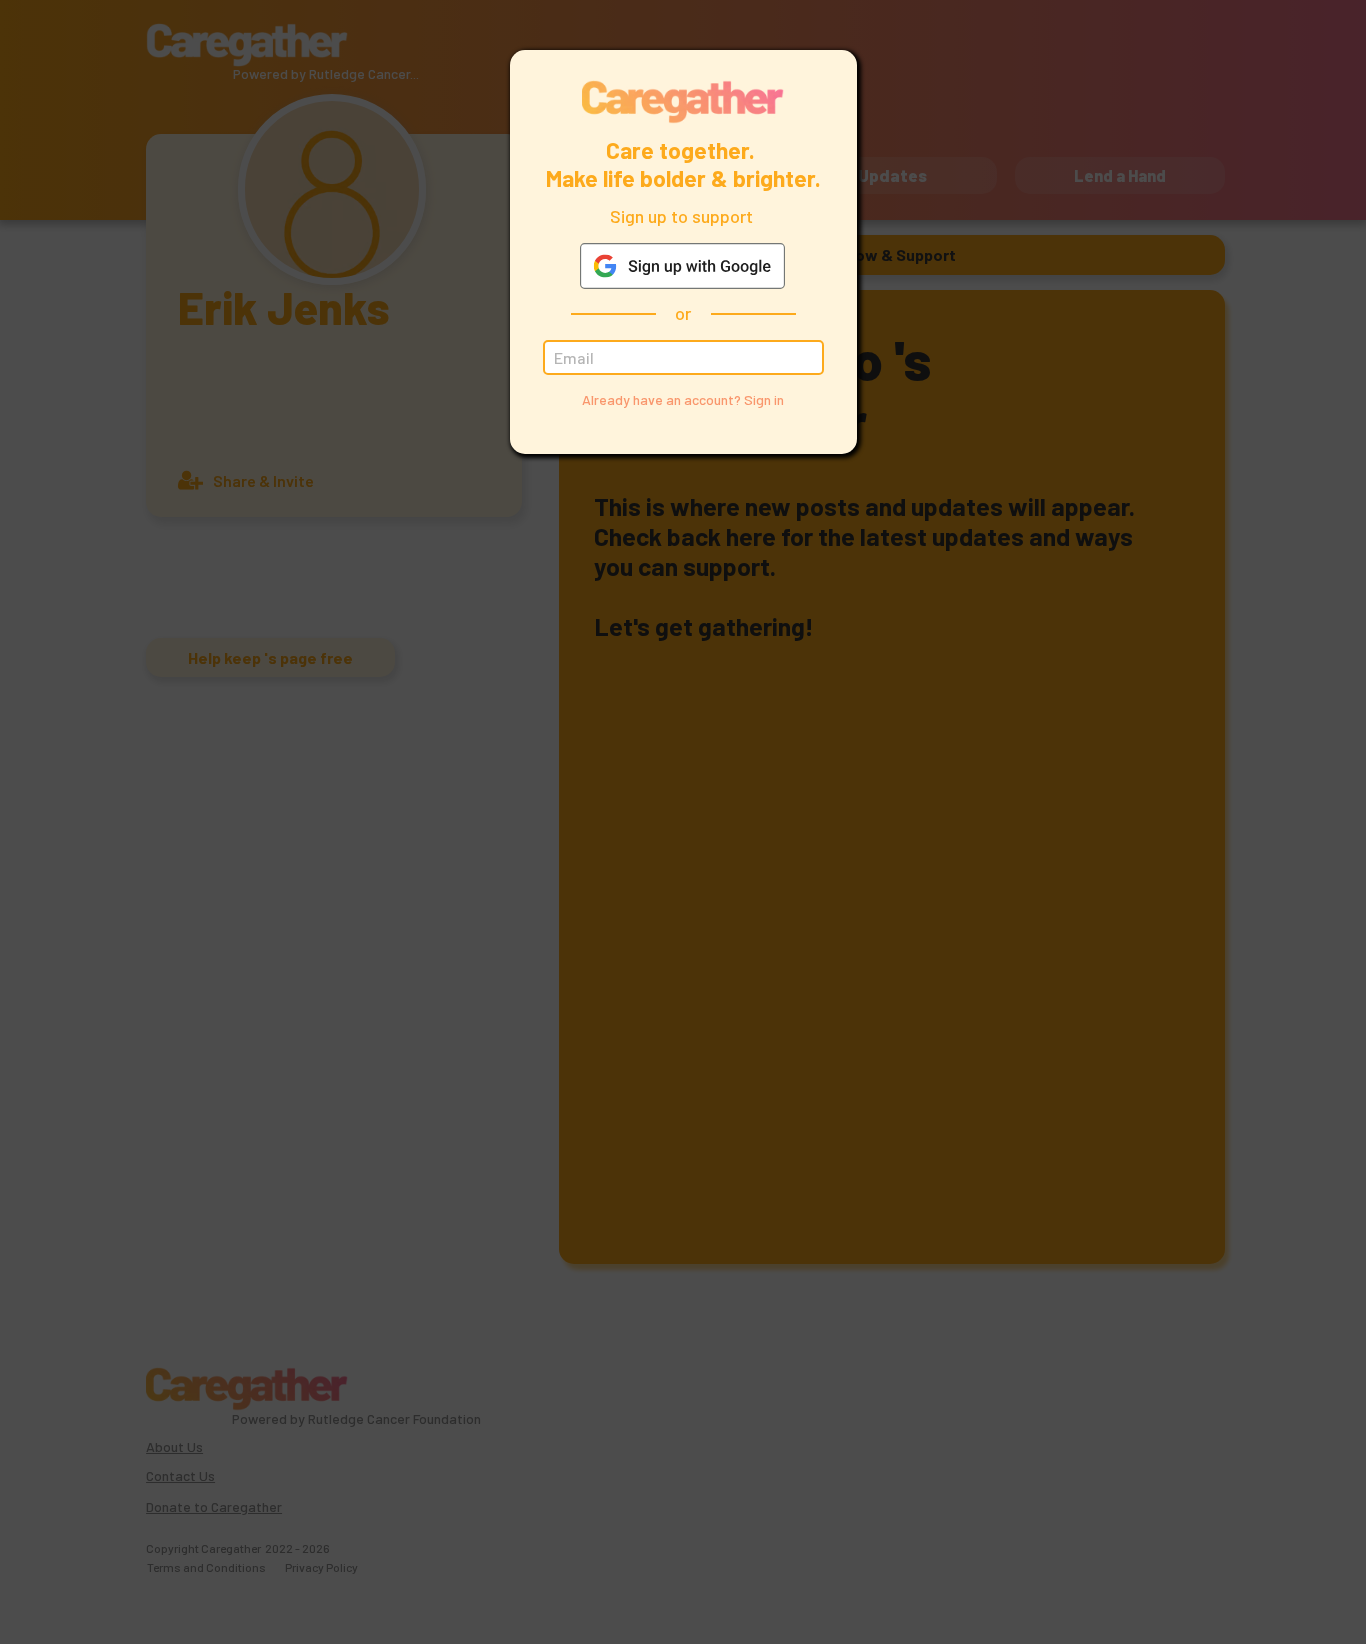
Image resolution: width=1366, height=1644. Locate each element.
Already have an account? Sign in (683, 399)
